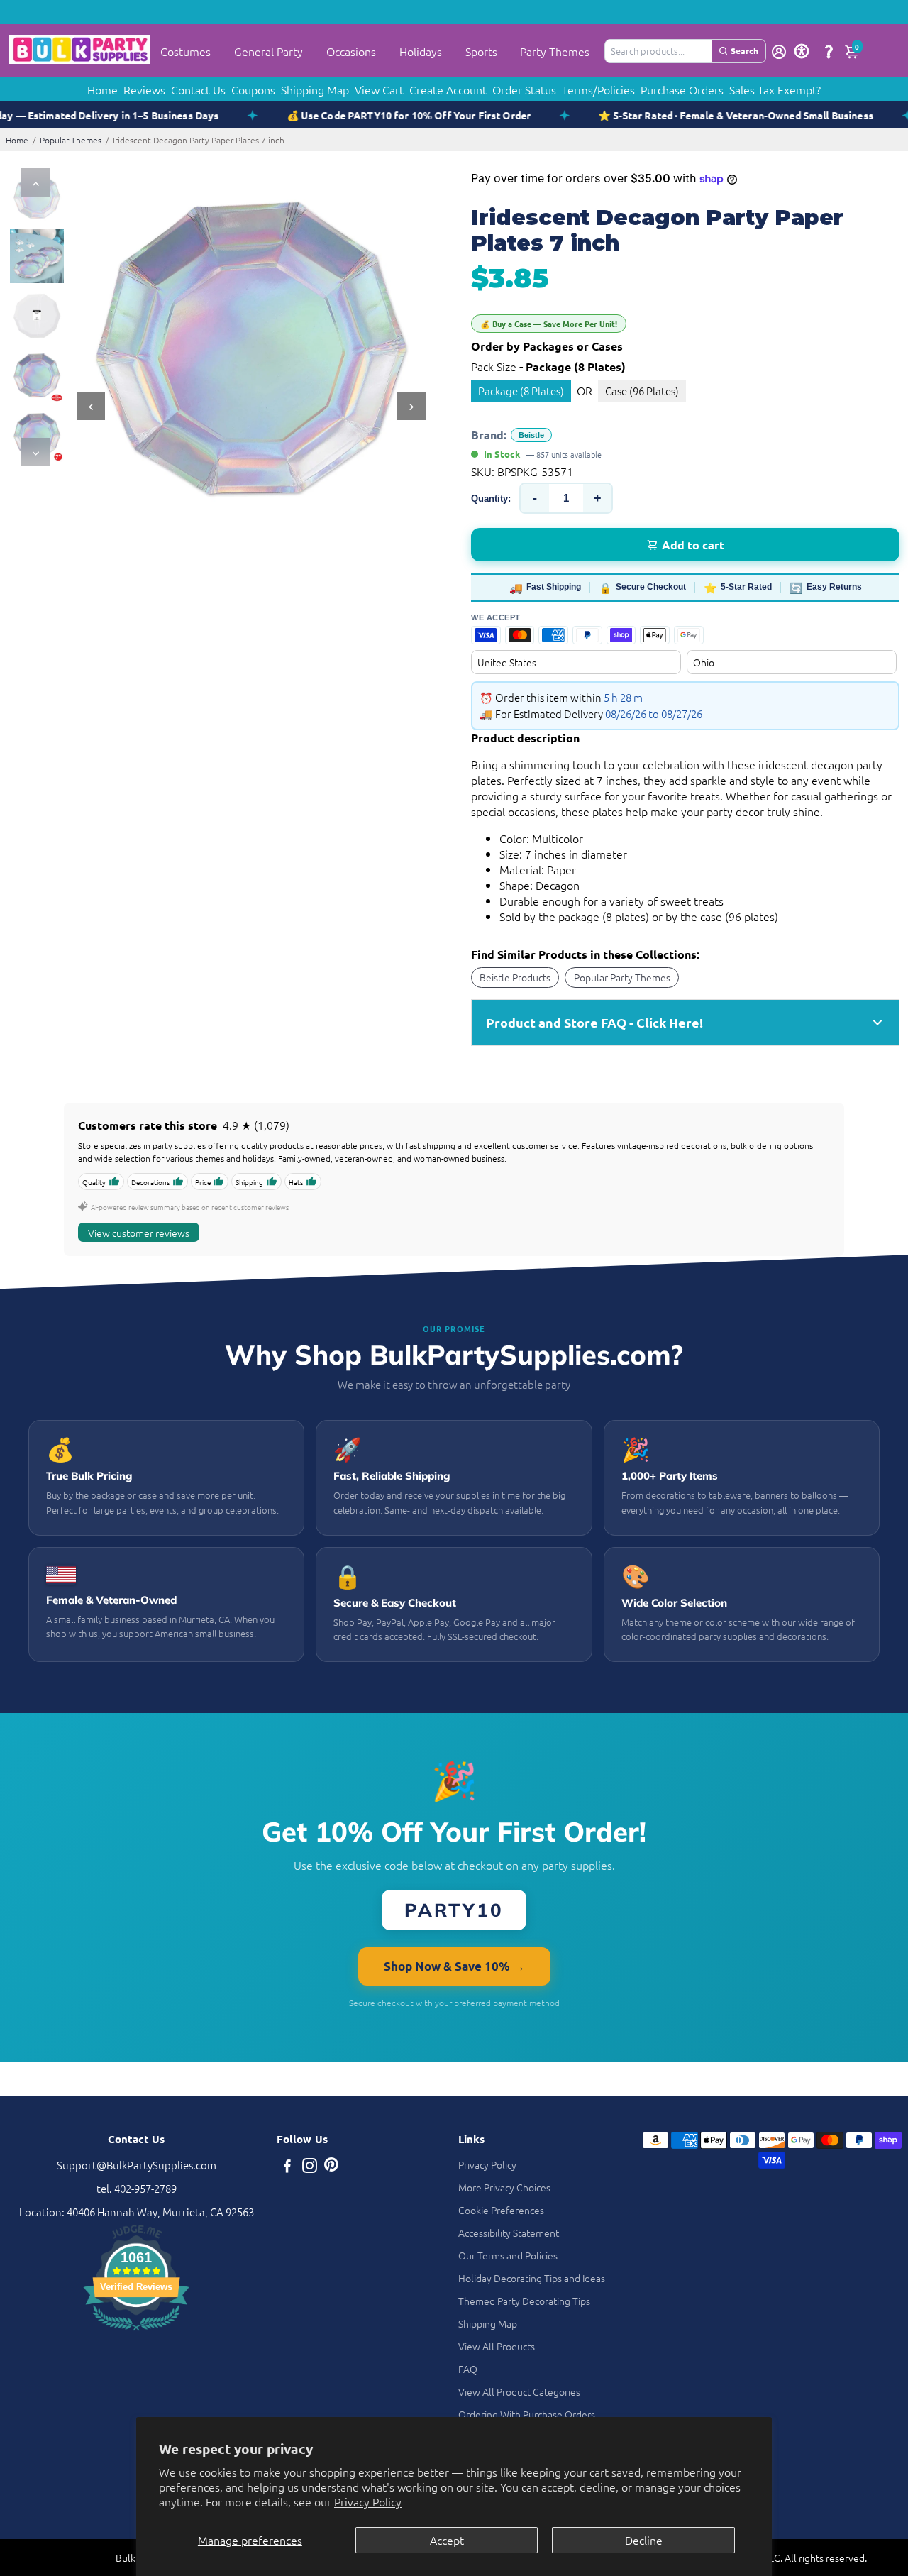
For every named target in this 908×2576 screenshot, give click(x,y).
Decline (644, 2540)
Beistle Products (515, 977)
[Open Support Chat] (829, 51)
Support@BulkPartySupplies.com (137, 2165)
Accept (447, 2540)
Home (103, 89)
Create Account (448, 89)
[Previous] (35, 182)
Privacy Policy (368, 2501)
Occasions (351, 51)
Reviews (144, 89)
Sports (481, 51)
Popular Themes (71, 140)
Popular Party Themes (622, 977)
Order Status (524, 89)
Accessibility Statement (509, 2233)
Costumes (186, 51)
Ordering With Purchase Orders (527, 2414)
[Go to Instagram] (310, 2167)
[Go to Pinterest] (331, 2167)
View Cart (379, 89)
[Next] (35, 452)
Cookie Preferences (501, 2210)
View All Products (497, 2346)
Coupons (253, 89)
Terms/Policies (598, 89)
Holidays (421, 51)
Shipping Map (315, 89)
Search (744, 50)
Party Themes (555, 51)
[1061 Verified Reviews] (136, 2332)
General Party (268, 51)
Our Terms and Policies (508, 2255)
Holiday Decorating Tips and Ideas (532, 2278)
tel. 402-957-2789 (137, 2188)
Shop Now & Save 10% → (454, 1966)
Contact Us (198, 89)
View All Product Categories (519, 2391)
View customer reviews (139, 1233)
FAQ (468, 2369)
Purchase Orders (682, 89)
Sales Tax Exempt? (775, 89)
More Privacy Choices (504, 2187)
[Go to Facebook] (287, 2167)
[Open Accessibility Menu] (802, 51)
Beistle (531, 435)
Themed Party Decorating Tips (524, 2301)
